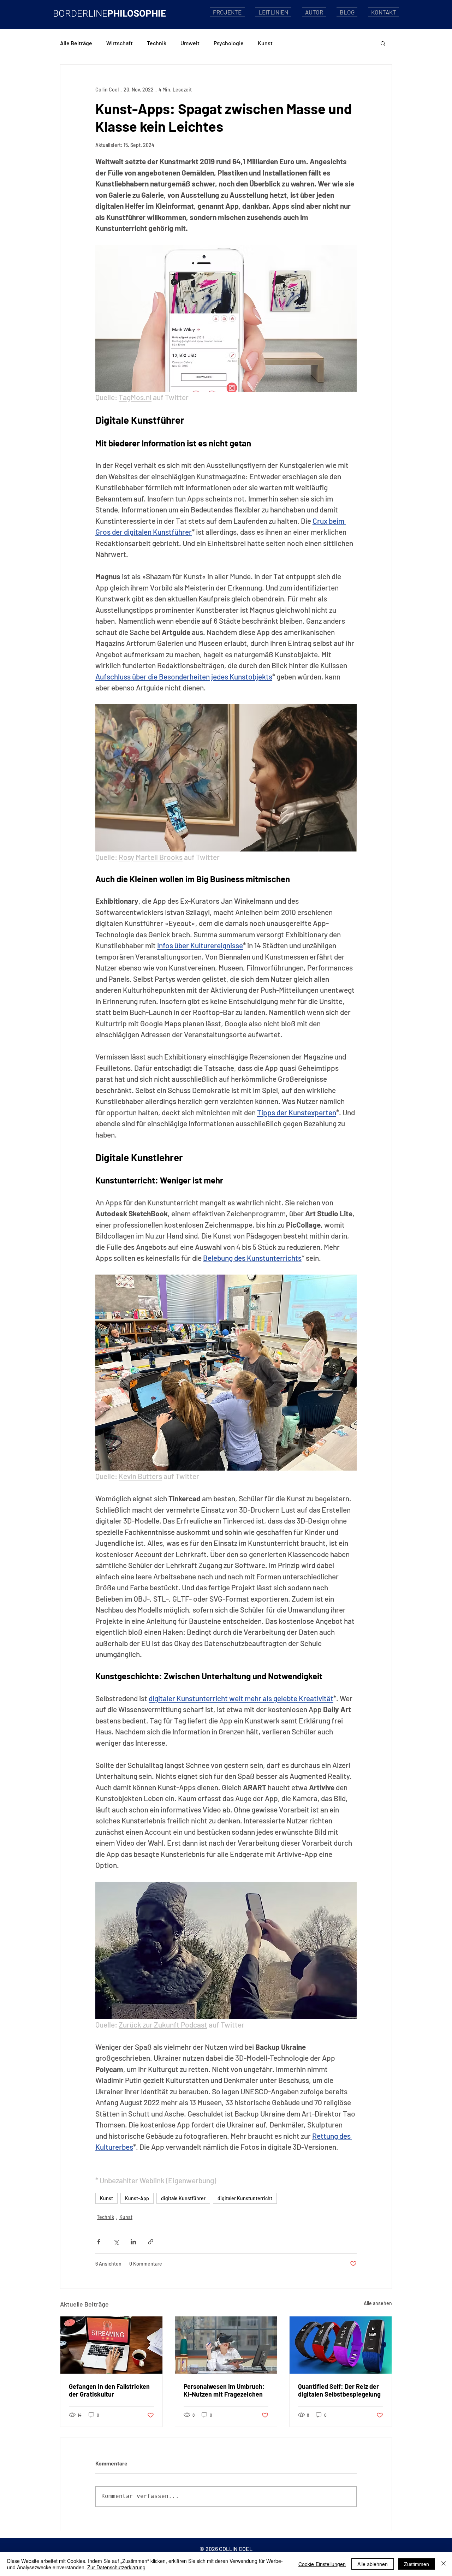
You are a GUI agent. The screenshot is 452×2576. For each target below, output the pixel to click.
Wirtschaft (120, 43)
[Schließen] (444, 2564)
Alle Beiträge (76, 43)
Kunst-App (137, 2198)
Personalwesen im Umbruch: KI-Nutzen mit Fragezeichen (224, 2390)
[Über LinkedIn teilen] (133, 2242)
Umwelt (190, 43)
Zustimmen (417, 2564)
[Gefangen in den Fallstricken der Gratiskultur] (111, 2345)
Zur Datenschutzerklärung (116, 2567)
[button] (383, 43)
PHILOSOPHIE (137, 14)
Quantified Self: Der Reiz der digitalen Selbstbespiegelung (339, 2390)
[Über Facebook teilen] (99, 2242)
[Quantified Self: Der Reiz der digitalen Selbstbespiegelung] (341, 2345)
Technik (157, 43)
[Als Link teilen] (151, 2242)
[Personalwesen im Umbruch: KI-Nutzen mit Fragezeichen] (226, 2345)
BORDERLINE (80, 14)
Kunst (265, 43)
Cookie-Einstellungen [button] (322, 2564)
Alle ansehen (378, 2303)
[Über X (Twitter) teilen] (116, 2242)
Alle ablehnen (373, 2564)
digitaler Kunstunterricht (245, 2198)
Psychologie (229, 43)
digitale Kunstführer (183, 2198)
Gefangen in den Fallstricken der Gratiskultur (109, 2390)
